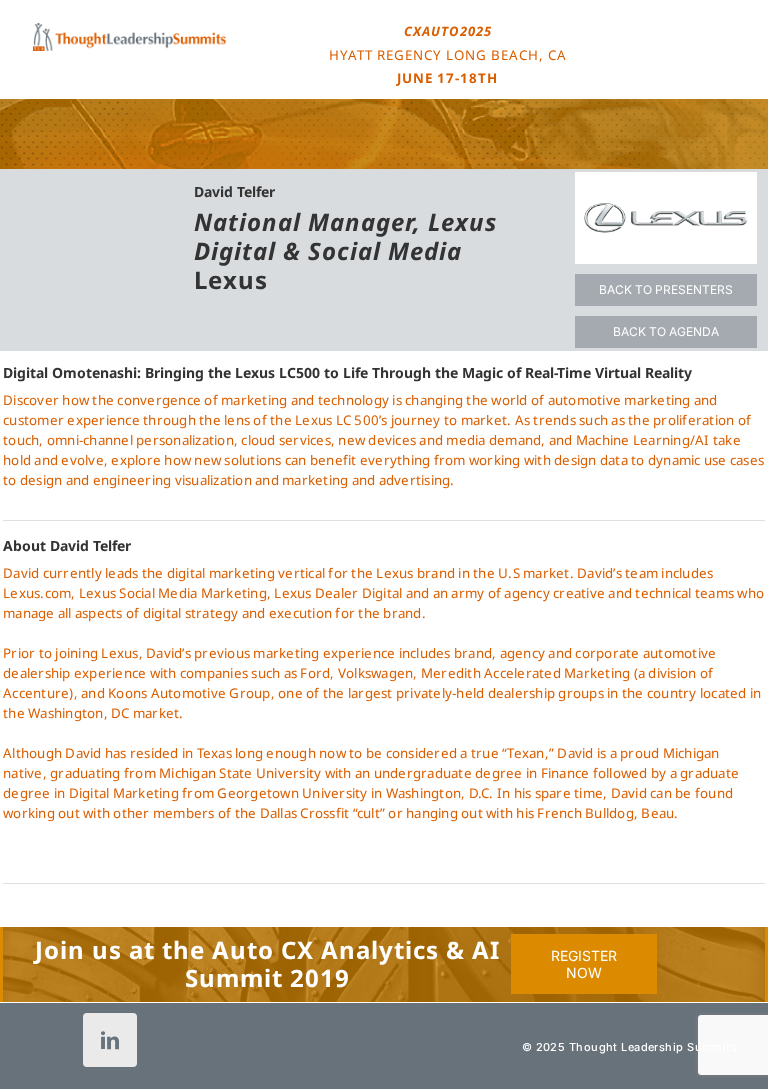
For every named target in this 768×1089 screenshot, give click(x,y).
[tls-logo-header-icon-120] (129, 29)
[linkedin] (110, 1040)
